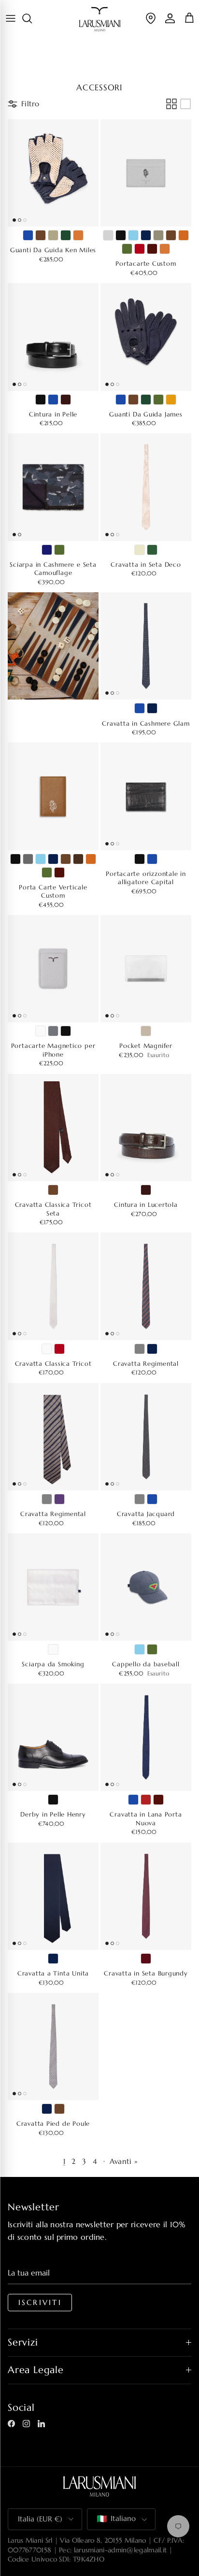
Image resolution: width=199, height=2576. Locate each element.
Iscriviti (40, 2303)
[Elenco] (185, 104)
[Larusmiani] (100, 19)
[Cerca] (32, 18)
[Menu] (11, 18)
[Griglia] (171, 104)
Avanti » (124, 2161)
